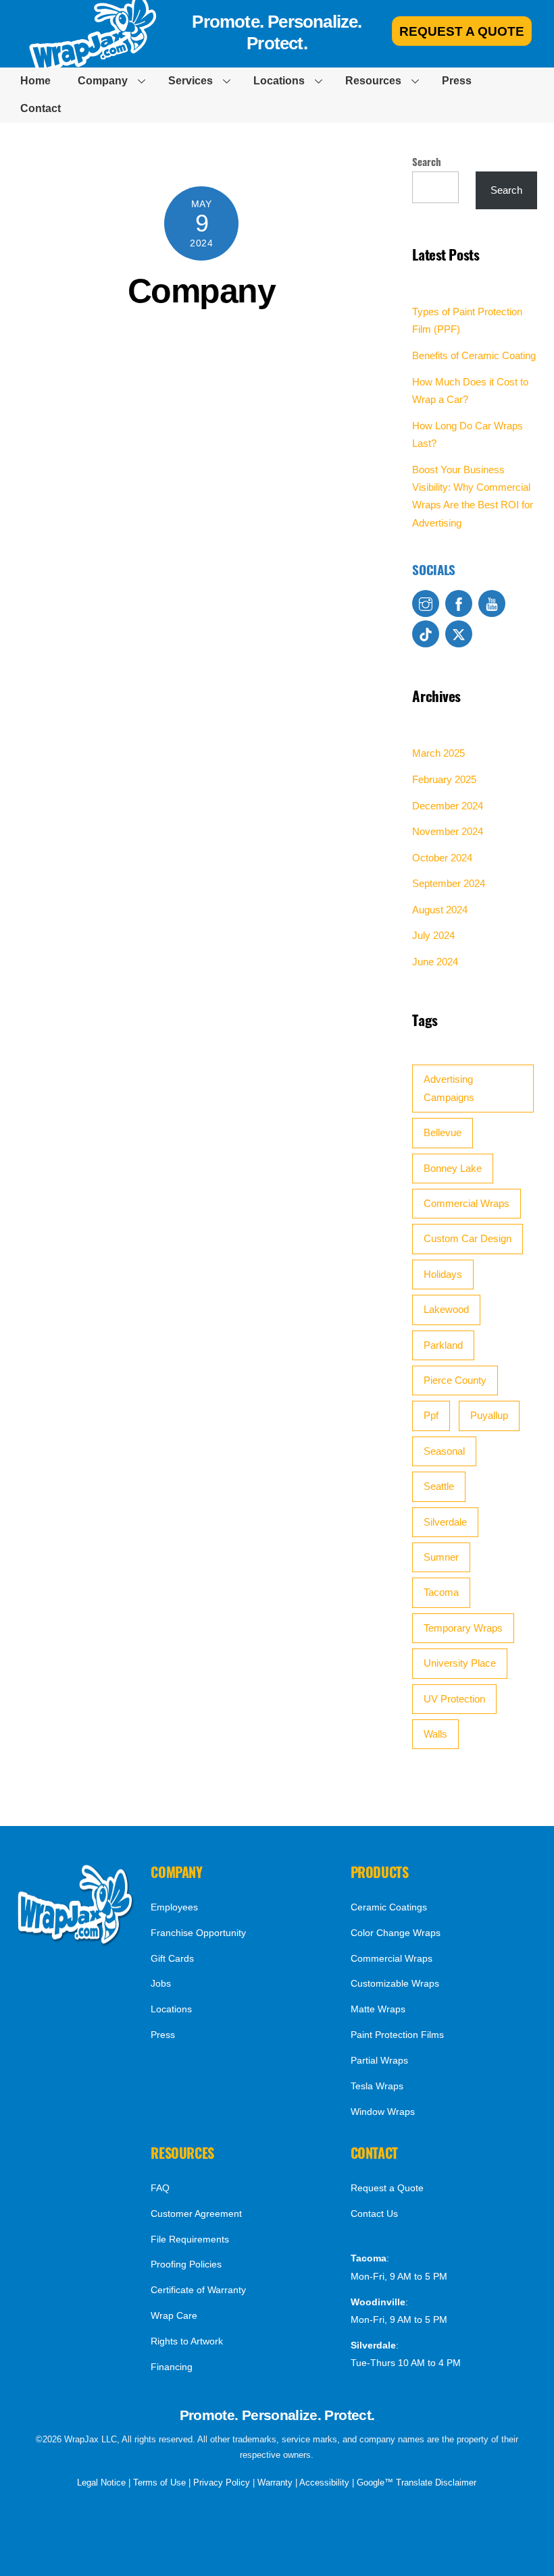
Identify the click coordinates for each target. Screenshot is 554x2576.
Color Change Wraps (396, 1933)
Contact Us (374, 2213)
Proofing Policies (186, 2264)
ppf (431, 1415)
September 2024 (449, 883)
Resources (373, 81)
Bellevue (443, 1132)
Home (35, 81)
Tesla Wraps (377, 2086)
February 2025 (444, 779)
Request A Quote (462, 31)
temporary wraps (463, 1628)
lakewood (446, 1309)
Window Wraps (383, 2112)
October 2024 (442, 858)
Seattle (439, 1486)
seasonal (444, 1451)
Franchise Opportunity (198, 1933)
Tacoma (441, 1592)
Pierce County (455, 1380)
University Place (460, 1663)
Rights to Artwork (187, 2341)
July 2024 (433, 935)
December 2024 (448, 806)
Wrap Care (174, 2315)
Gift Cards (172, 1958)
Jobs (161, 1983)
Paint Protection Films (397, 2035)
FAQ (160, 2188)
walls (435, 1734)
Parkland (443, 1345)
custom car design (468, 1238)
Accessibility (324, 2483)
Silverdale (445, 1522)
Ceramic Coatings (389, 1907)
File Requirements (190, 2239)
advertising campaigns (449, 1088)
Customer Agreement (196, 2213)
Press (457, 81)
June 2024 (435, 962)
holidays (443, 1274)
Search (427, 161)
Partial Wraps (379, 2060)
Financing (172, 2367)
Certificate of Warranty (198, 2290)
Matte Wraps (378, 2009)
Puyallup (489, 1415)
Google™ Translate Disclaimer (417, 2483)
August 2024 (440, 910)
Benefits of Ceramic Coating (474, 355)
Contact (41, 108)
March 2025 (438, 753)
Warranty (275, 2483)
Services (191, 81)
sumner (441, 1557)
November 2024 (448, 831)
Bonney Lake (453, 1168)
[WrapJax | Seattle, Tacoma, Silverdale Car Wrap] (76, 1942)
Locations (279, 81)
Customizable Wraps (395, 1983)
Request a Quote (387, 2188)
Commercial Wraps (467, 1203)
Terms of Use (159, 2483)
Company (103, 81)
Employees (174, 1907)
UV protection (454, 1699)
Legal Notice (101, 2483)
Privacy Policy (222, 2483)
